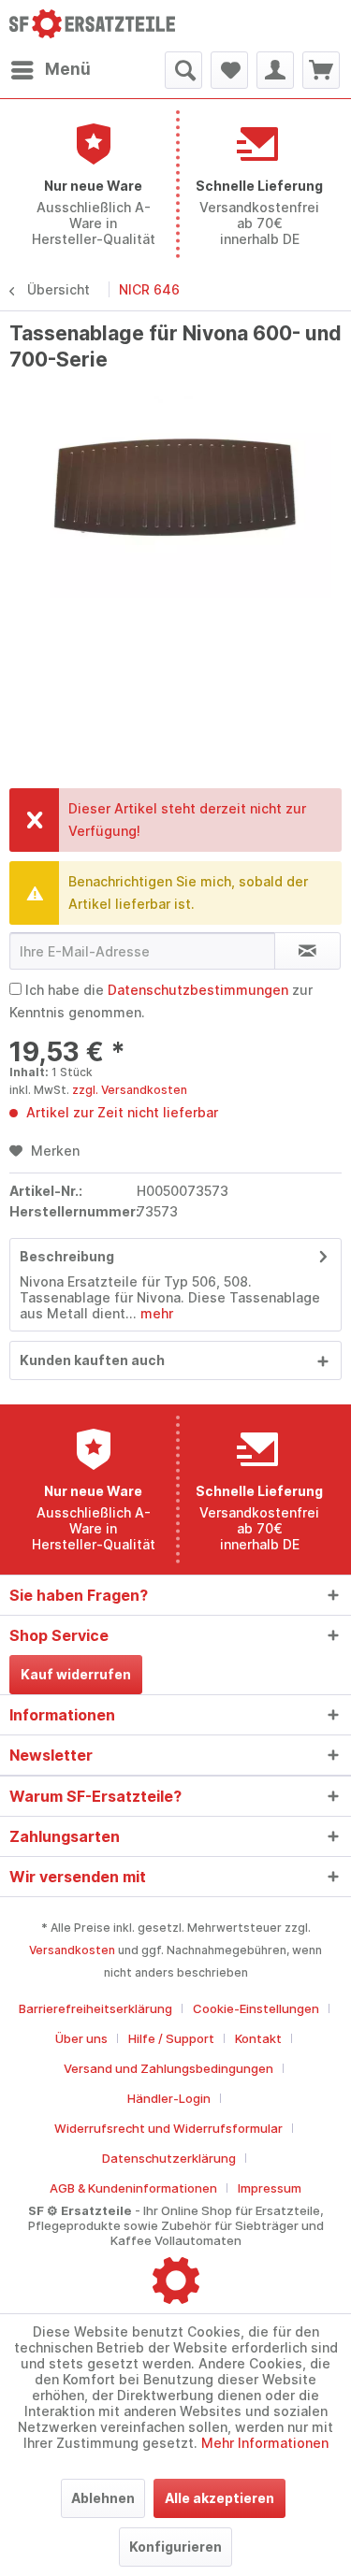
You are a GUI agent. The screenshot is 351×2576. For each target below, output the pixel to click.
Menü (68, 69)
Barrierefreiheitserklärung (95, 2008)
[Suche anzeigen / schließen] (183, 70)
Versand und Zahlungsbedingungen (168, 2068)
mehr (155, 1313)
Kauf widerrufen (76, 1674)
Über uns (81, 2038)
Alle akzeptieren (219, 2498)
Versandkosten (72, 1950)
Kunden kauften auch (92, 1360)
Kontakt (258, 2038)
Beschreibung (67, 1256)
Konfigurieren (175, 2547)
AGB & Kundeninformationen (133, 2188)
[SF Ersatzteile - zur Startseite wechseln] (93, 26)
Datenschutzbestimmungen (198, 990)
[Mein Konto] (275, 70)
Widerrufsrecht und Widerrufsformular (168, 2128)
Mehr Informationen (265, 2443)
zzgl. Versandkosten (130, 1090)
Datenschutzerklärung (169, 2158)
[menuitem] (50, 70)
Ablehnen (103, 2498)
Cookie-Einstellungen (256, 2008)
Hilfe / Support (171, 2038)
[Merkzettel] (229, 70)
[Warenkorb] (321, 70)
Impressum (270, 2188)
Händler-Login (169, 2098)
